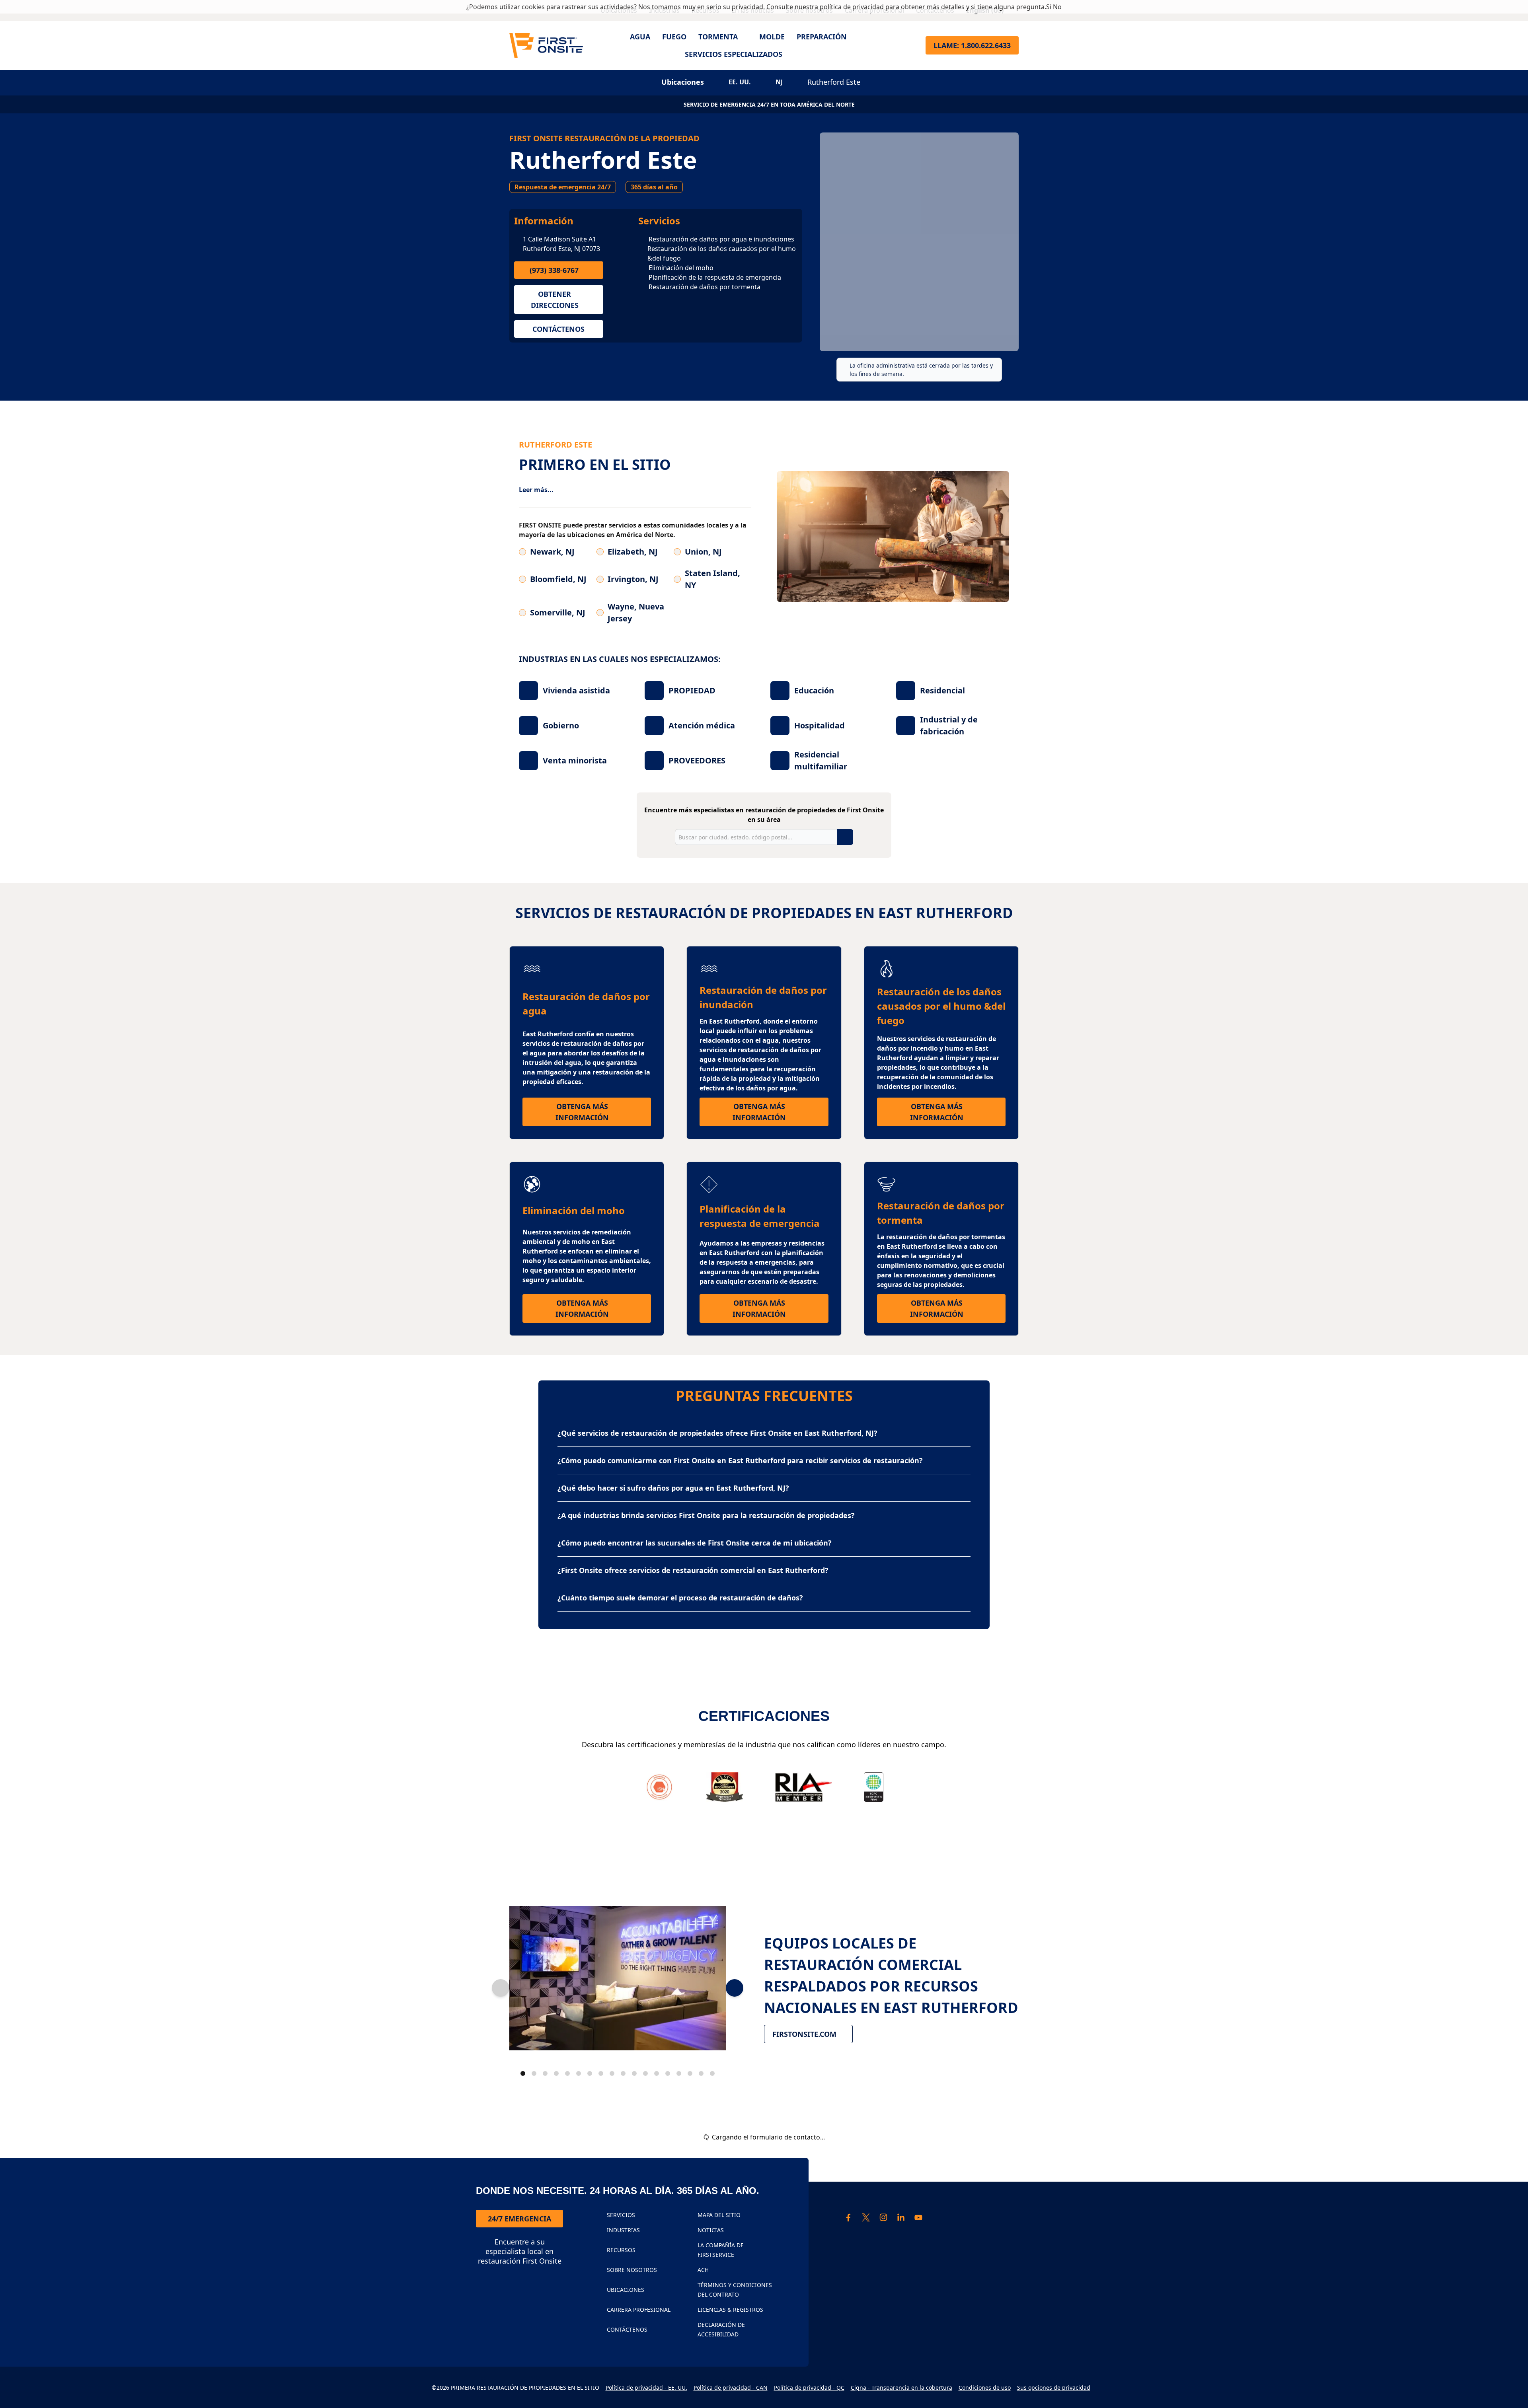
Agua (640, 37)
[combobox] (756, 837)
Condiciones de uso (985, 2388)
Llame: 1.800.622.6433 (972, 45)
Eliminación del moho (681, 268)
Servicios (659, 221)
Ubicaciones (626, 2290)
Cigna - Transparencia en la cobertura (901, 2388)
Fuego (674, 37)
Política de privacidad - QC (809, 2388)
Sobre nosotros (632, 2270)
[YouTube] (918, 2217)
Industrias (623, 2230)
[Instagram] (883, 2217)
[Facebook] (848, 2217)
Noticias (711, 2230)
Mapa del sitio (719, 2215)
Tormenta (718, 37)
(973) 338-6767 (554, 270)
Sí (1049, 7)
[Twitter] (866, 2217)
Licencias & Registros (730, 2310)
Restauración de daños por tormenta (705, 287)
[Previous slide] (501, 1988)
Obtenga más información (603, 1112)
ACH (703, 2270)
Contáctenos (558, 329)
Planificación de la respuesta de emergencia (715, 277)
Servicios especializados (734, 54)
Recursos (621, 2250)
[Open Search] (910, 45)
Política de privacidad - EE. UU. (646, 2388)
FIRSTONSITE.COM (804, 2034)
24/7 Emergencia (519, 2219)
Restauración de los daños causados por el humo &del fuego (722, 253)
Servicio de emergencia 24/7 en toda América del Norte (769, 104)
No (1057, 7)
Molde (772, 37)
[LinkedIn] (901, 2217)
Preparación (822, 37)
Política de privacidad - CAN (731, 2388)
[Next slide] (735, 1988)
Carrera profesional (639, 2310)
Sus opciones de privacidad (1054, 2388)
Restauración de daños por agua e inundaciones (721, 239)
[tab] (523, 2073)
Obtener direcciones (555, 300)
